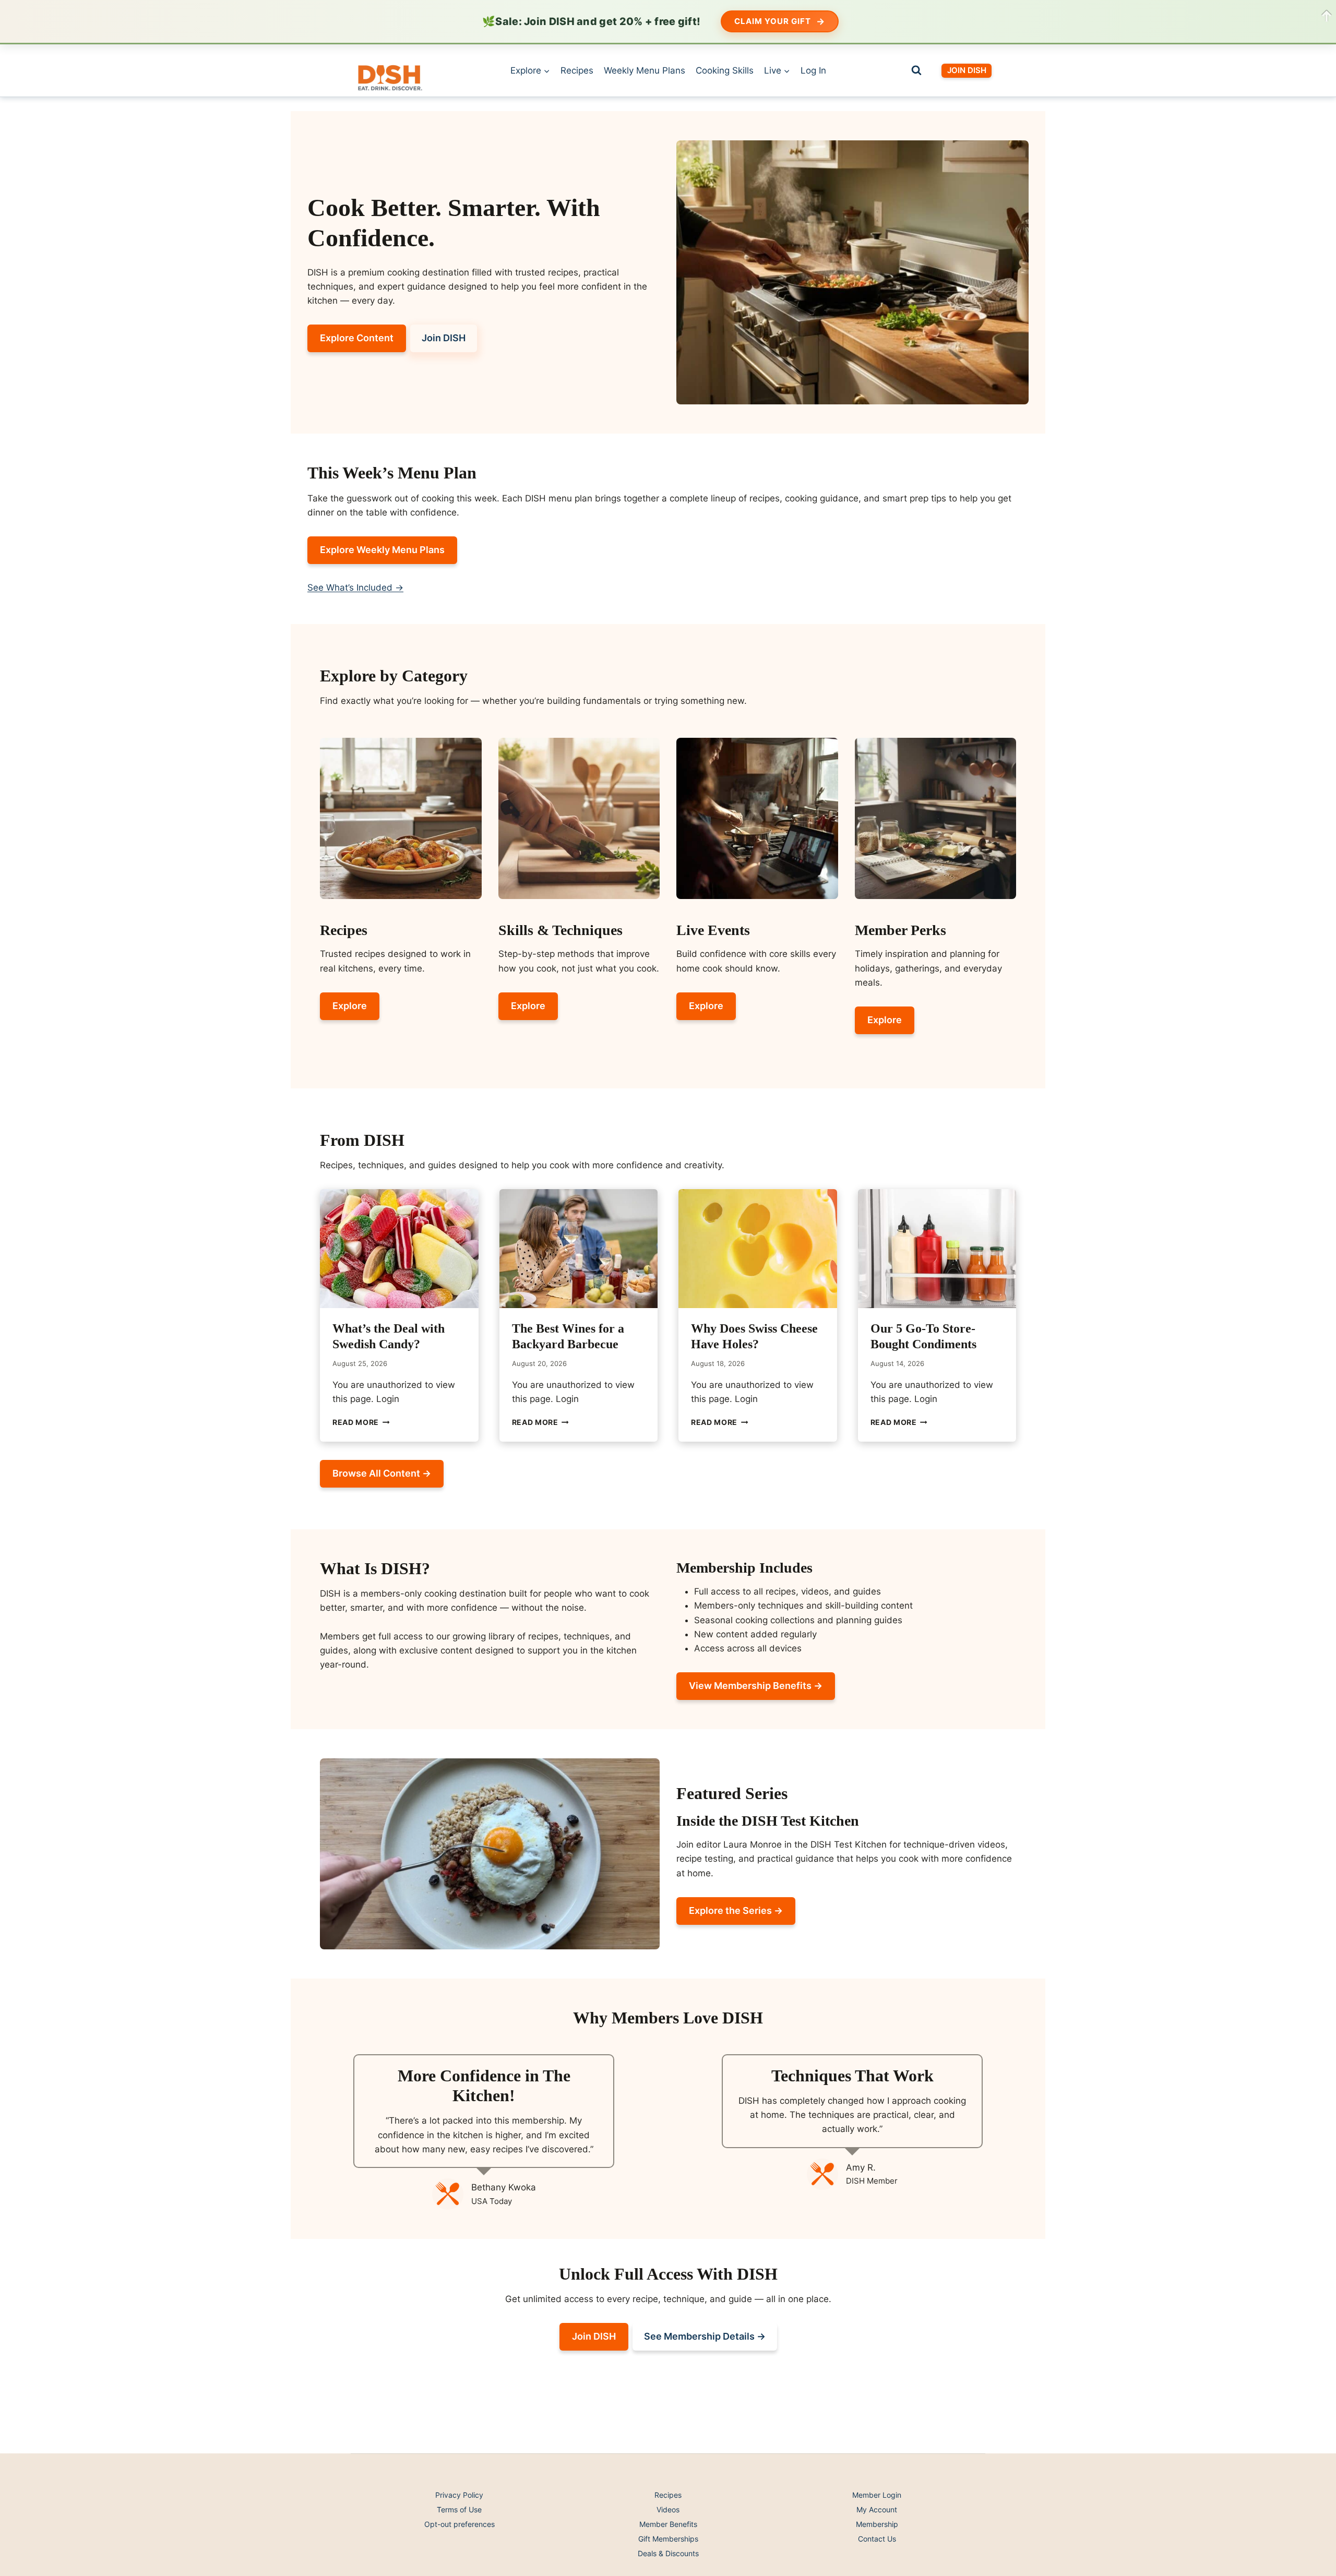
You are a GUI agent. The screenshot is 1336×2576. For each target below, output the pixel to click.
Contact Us (877, 2539)
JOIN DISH (967, 70)
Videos (668, 2509)
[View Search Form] (916, 70)
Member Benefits (668, 2524)
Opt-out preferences (460, 2524)
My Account (877, 2509)
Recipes (577, 70)
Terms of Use (459, 2509)
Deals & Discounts (668, 2553)
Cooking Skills (725, 70)
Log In (813, 70)
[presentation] (399, 1249)
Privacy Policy (459, 2495)
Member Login (877, 2495)
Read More (361, 1422)
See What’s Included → (355, 588)
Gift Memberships (668, 2539)
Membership (877, 2524)
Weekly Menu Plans (645, 70)
